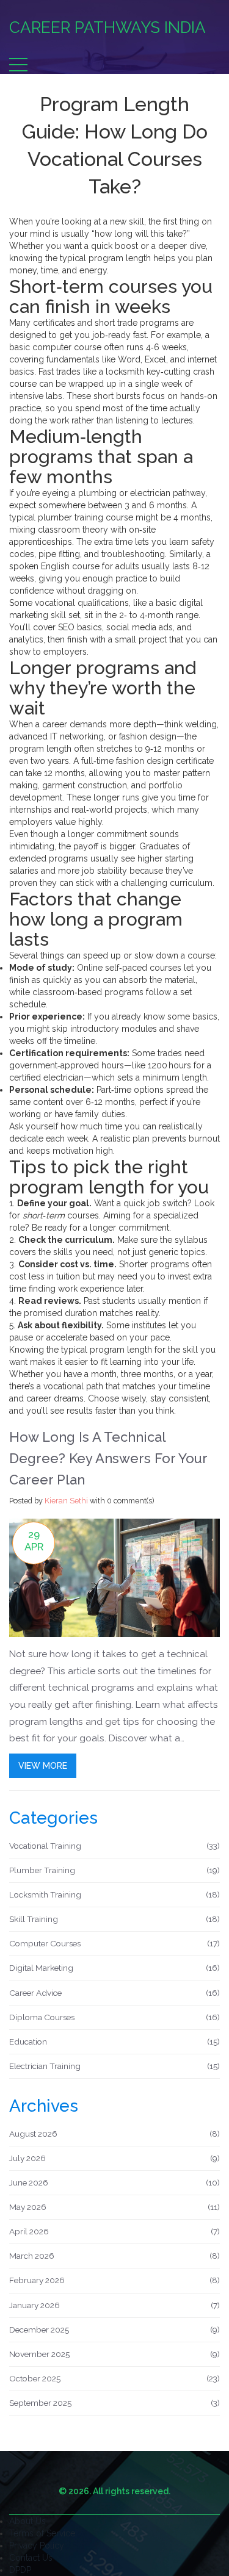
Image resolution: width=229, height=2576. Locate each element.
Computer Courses (114, 1943)
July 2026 (114, 2158)
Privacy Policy (37, 2545)
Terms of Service (42, 2533)
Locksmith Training (114, 1894)
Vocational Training (114, 1846)
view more (43, 1766)
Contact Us (31, 2558)
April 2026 (114, 2231)
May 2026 (114, 2207)
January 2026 (114, 2305)
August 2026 (114, 2134)
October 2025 (114, 2378)
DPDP (20, 2570)
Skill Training (114, 1919)
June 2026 (114, 2182)
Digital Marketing (114, 1968)
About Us (27, 2521)
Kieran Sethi (66, 1501)
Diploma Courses (114, 2017)
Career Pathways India (107, 27)
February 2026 (114, 2280)
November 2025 (114, 2354)
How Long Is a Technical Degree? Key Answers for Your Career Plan (108, 1458)
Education (114, 2042)
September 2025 (114, 2403)
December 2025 (114, 2330)
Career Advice (114, 1993)
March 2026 (114, 2256)
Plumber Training (114, 1870)
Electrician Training (114, 2066)
